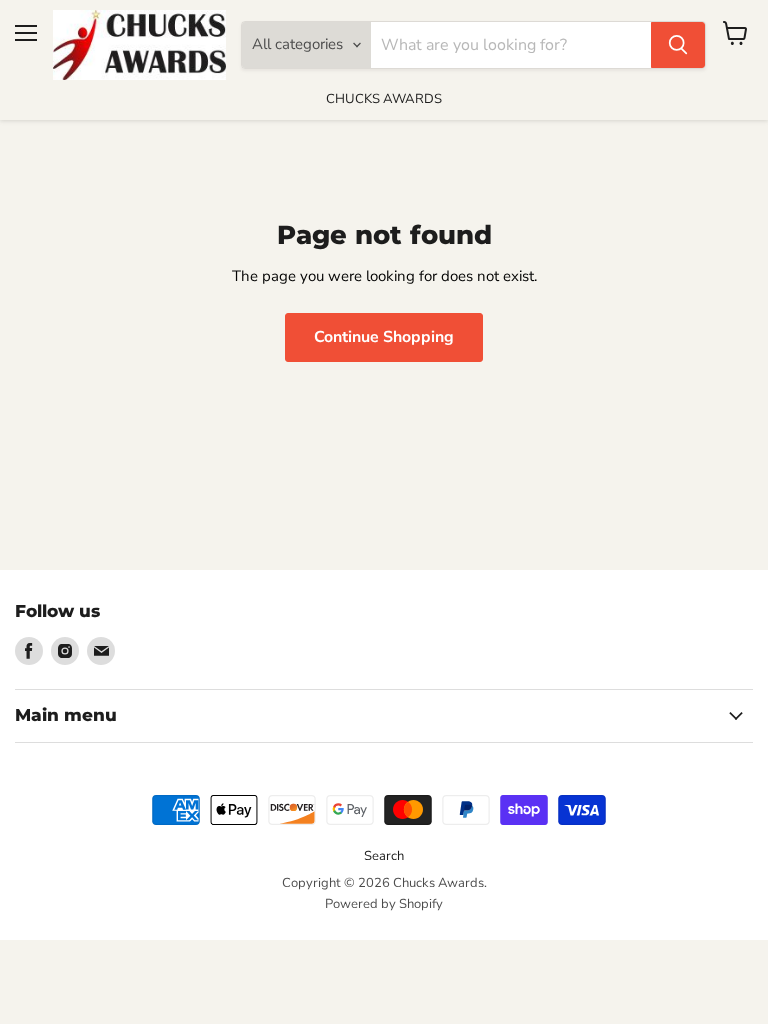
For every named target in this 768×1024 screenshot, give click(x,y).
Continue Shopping (384, 337)
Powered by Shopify (384, 904)
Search (384, 856)
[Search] (678, 45)
